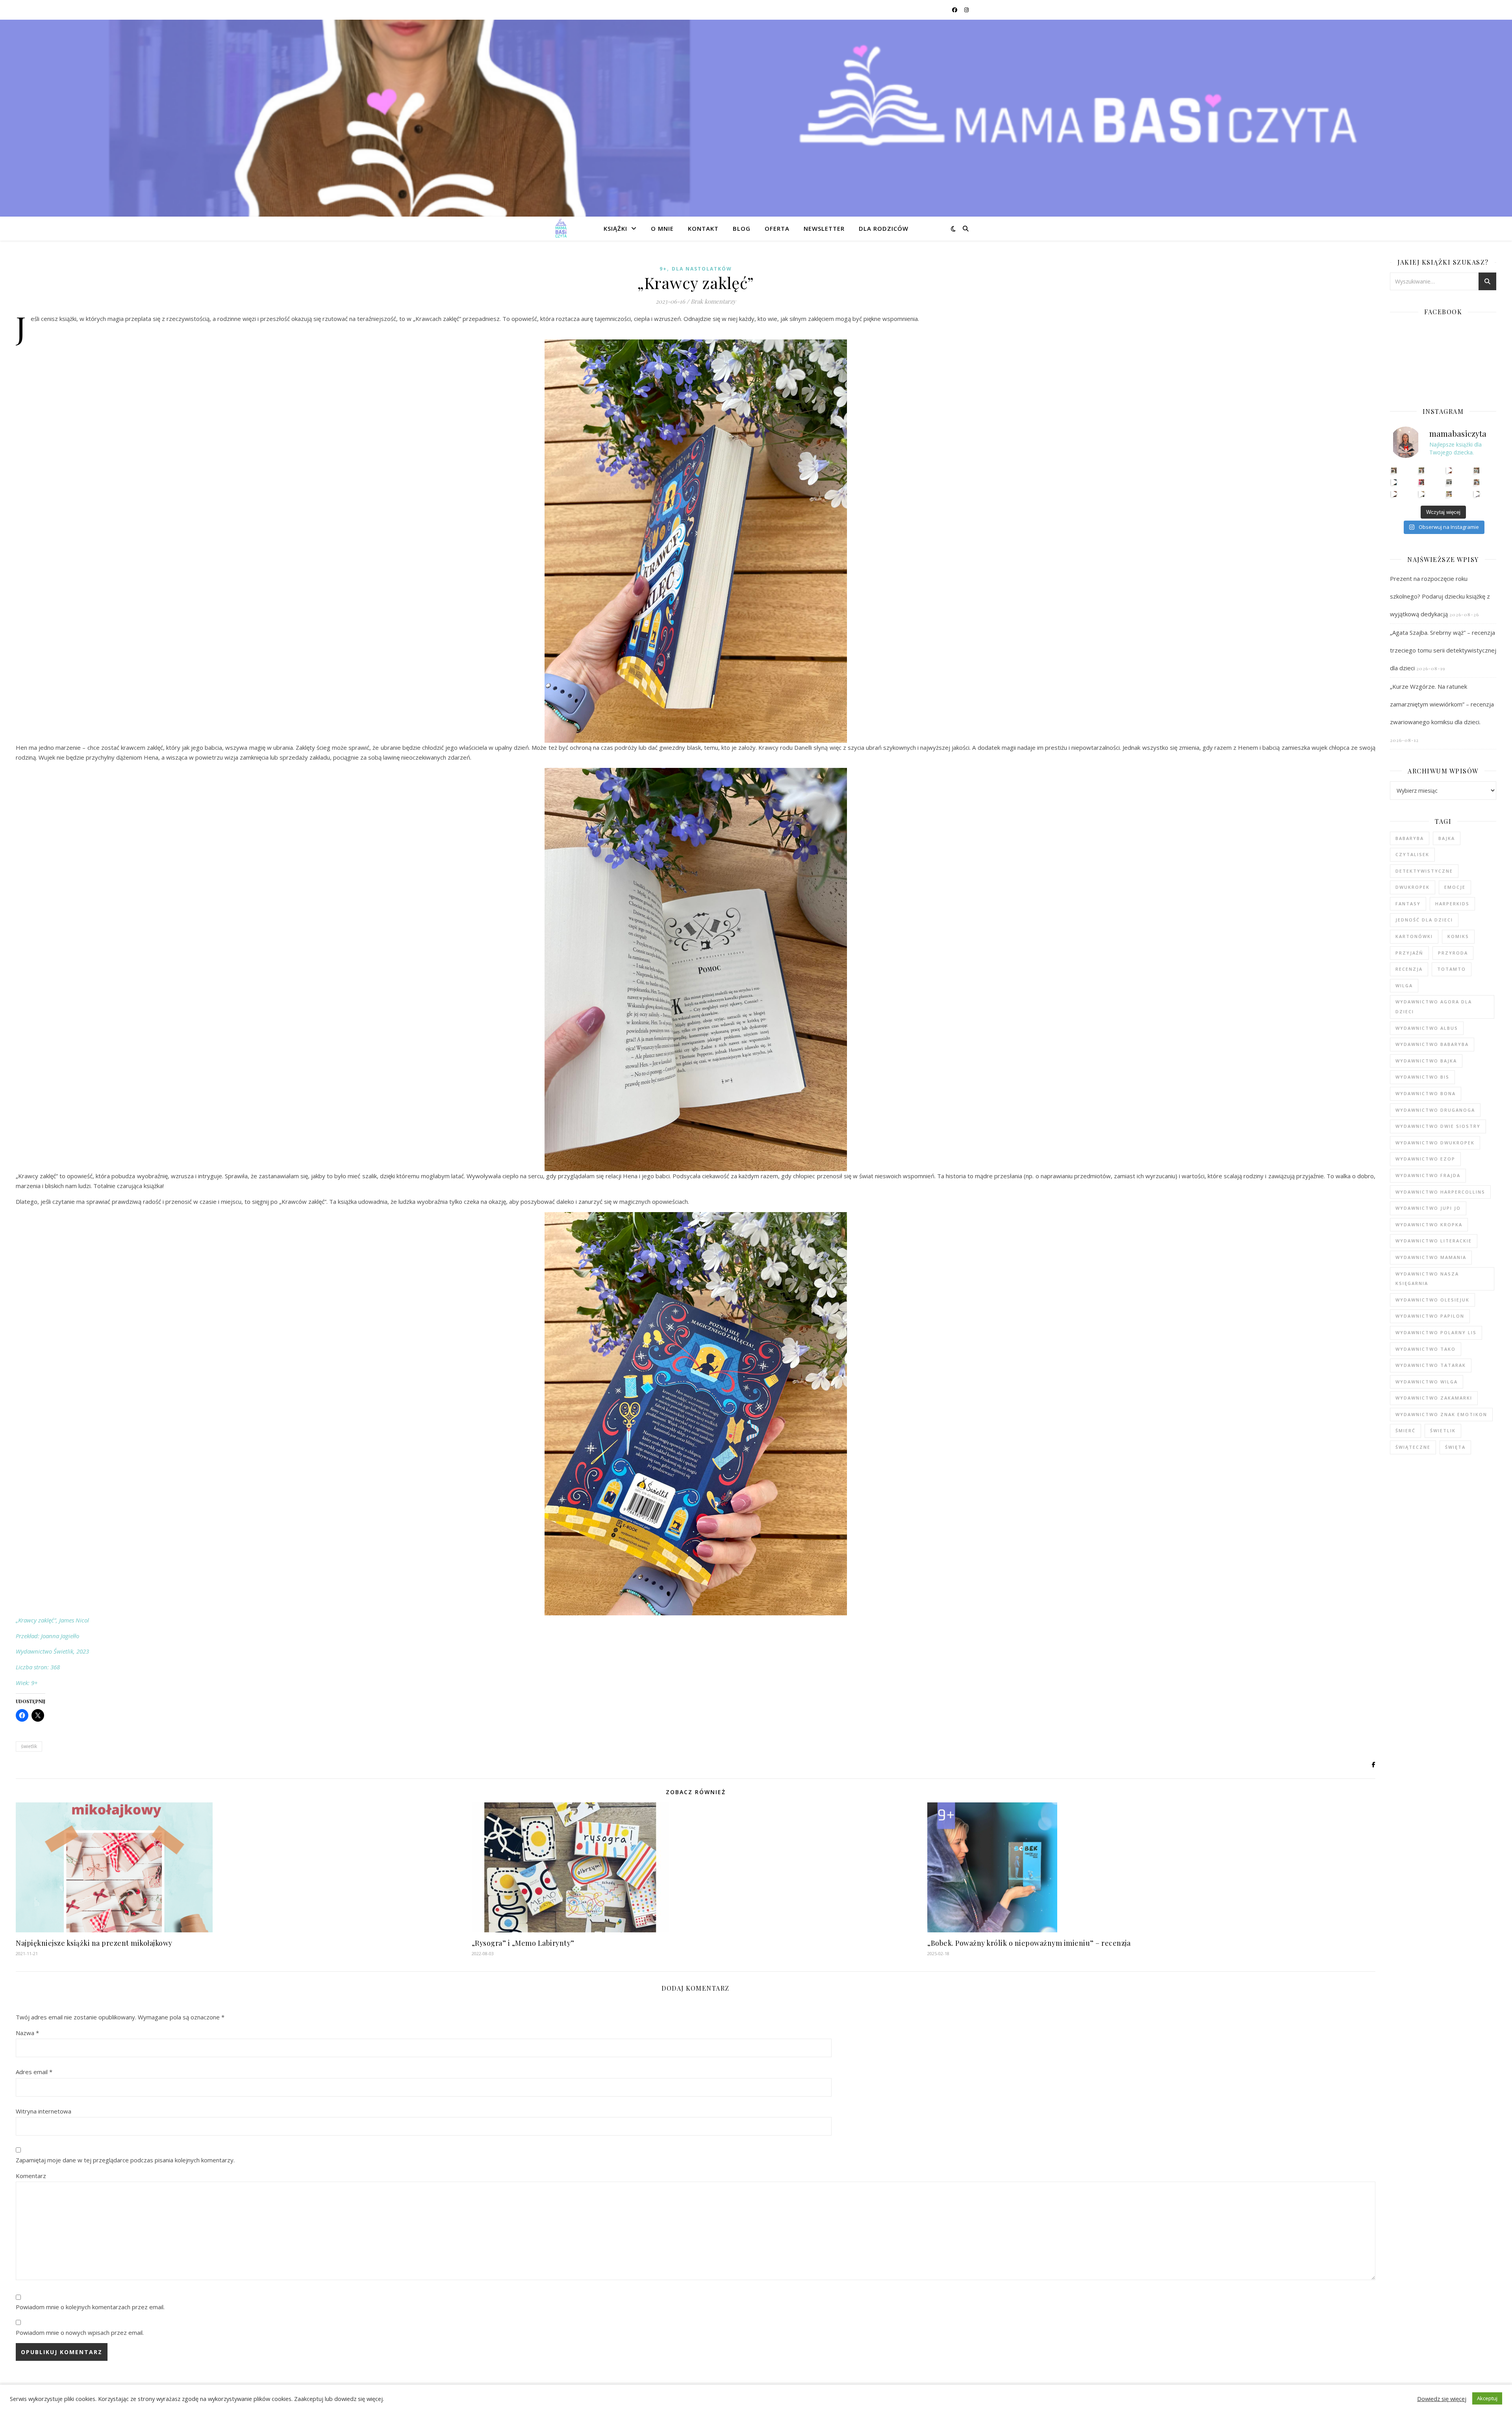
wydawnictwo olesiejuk (1432, 1300)
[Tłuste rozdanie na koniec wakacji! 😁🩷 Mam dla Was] (1394, 470)
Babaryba (1410, 838)
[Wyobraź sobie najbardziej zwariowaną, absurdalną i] (1477, 470)
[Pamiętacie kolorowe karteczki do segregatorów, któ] (1449, 470)
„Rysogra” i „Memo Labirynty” (523, 1943)
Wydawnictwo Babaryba (1432, 1044)
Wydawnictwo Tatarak (1431, 1365)
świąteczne (1413, 1447)
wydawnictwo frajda (1428, 1175)
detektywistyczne (1424, 871)
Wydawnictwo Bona (1426, 1093)
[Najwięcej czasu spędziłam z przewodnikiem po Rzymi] (1449, 482)
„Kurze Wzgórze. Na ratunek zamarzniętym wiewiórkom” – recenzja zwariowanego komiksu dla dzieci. (1442, 704)
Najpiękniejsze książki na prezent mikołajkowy (94, 1943)
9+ (663, 269)
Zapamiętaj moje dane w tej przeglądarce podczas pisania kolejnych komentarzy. (125, 2160)
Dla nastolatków (702, 269)
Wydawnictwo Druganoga (1435, 1110)
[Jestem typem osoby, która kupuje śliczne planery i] (1477, 482)
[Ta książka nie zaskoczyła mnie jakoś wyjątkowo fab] (1422, 482)
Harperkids (1452, 904)
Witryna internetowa (44, 2111)
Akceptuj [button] (1487, 2398)
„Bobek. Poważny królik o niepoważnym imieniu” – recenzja (1029, 1943)
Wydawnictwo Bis (1422, 1077)
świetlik (29, 1746)
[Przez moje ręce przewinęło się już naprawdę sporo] (1422, 494)
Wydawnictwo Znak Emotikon (1441, 1414)
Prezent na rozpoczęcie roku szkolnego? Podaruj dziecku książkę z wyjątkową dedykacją (1440, 596)
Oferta (777, 228)
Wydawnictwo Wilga (1427, 1382)
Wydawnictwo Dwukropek (1435, 1143)
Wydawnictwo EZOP (1425, 1159)
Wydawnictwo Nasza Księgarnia (1427, 1279)
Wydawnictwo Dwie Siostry (1438, 1126)
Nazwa (27, 2033)
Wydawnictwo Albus (1427, 1028)
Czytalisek (1412, 854)
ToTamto (1452, 969)
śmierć (1405, 1430)
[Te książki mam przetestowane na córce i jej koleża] (1394, 482)
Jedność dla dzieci (1424, 920)
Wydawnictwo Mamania (1431, 1257)
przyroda (1453, 953)
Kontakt (703, 228)
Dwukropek (1413, 887)
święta (1455, 1447)
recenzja (1409, 969)
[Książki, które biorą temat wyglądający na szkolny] (1394, 494)
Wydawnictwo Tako (1426, 1349)
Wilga (1404, 985)
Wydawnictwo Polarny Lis (1436, 1332)
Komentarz (31, 2176)
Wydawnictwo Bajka (1426, 1061)
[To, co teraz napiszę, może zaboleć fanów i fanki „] (1422, 470)
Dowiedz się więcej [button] (1442, 2399)
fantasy (1408, 904)
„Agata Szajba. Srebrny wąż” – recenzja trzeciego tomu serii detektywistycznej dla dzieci (1443, 650)
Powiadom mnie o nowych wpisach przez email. (80, 2332)
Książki (615, 228)
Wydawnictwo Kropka (1429, 1225)
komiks (1458, 936)
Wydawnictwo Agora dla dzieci (1434, 1007)
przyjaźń (1409, 953)
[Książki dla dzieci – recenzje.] (561, 228)
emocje (1455, 887)
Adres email (34, 2072)
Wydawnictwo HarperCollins (1440, 1192)
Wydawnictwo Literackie (1434, 1241)
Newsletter (824, 228)
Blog (742, 228)
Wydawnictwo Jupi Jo (1428, 1208)
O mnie (662, 228)
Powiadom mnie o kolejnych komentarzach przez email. (90, 2307)
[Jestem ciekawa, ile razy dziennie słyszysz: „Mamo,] (1477, 494)
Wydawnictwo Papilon (1430, 1316)
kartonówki (1414, 936)
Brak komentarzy (713, 301)
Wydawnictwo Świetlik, (46, 1651)
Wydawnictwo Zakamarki (1434, 1398)
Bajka (1447, 838)
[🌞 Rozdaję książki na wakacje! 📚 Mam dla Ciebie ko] (1449, 494)
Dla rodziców (884, 228)
